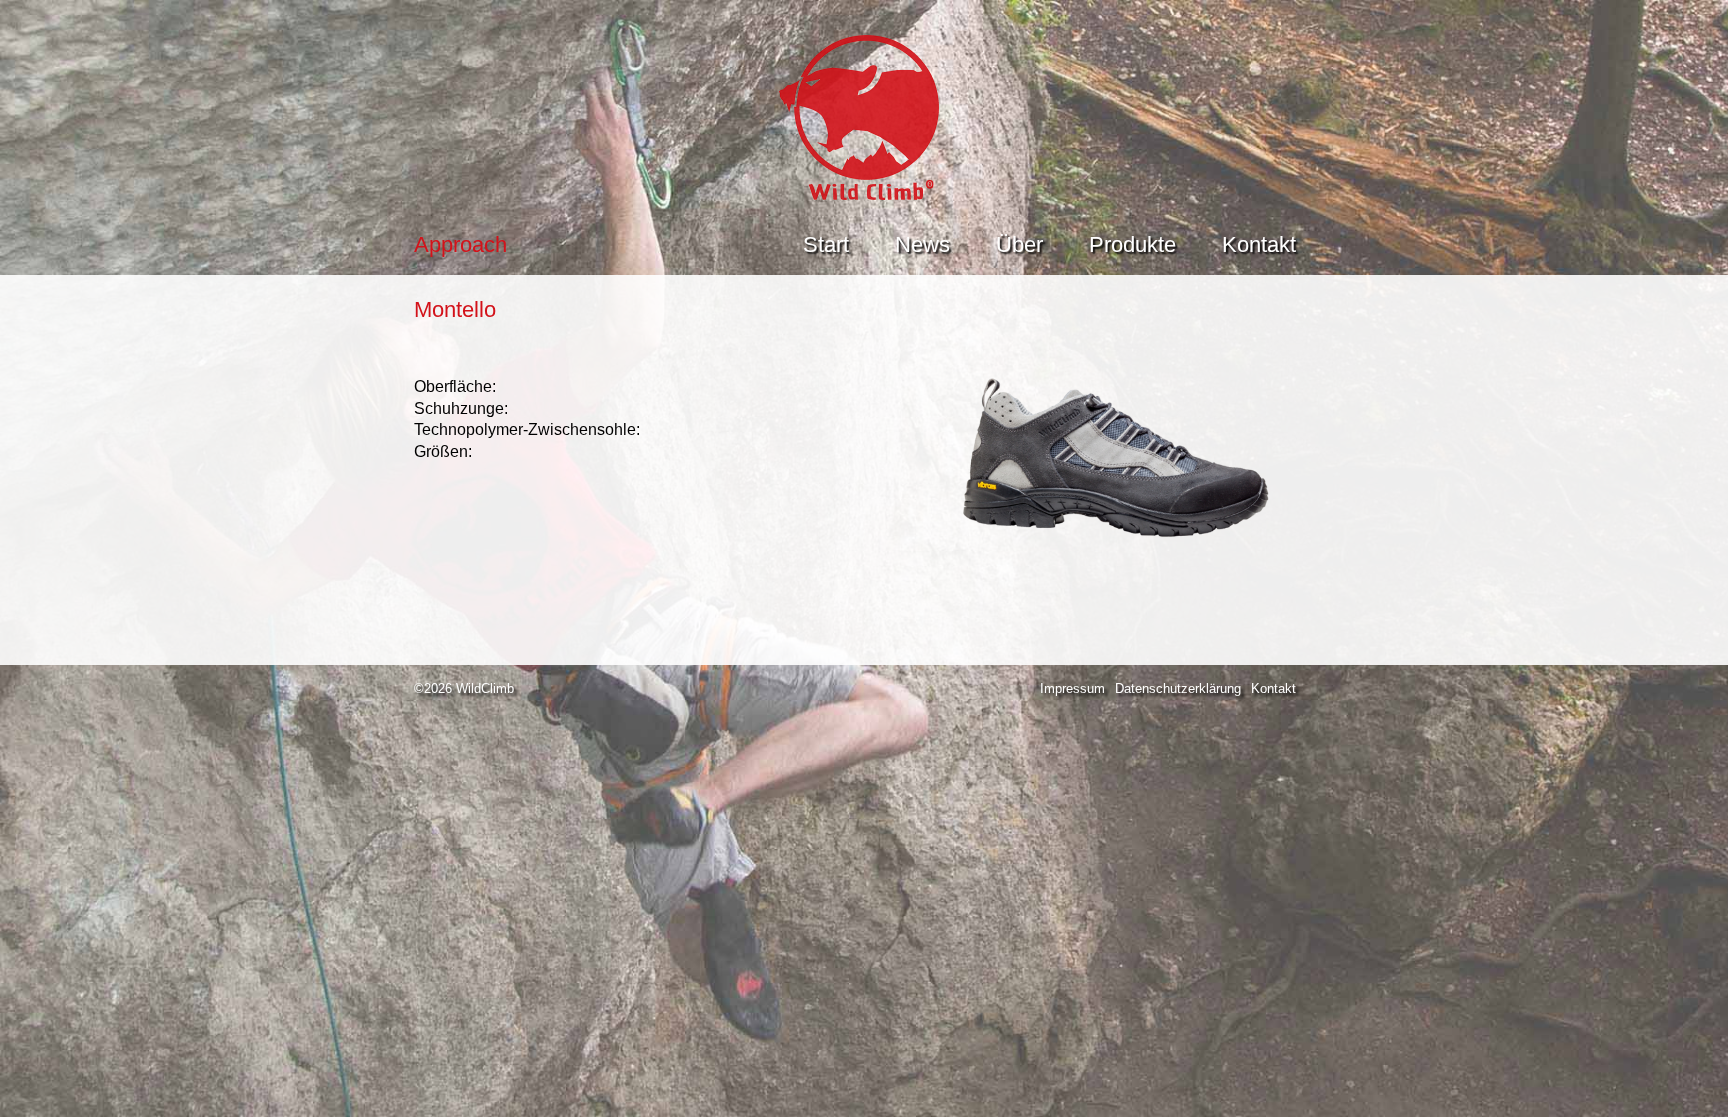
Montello (455, 309)
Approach (460, 244)
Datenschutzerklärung (1178, 688)
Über (1019, 244)
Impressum (1072, 688)
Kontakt (1259, 244)
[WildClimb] (864, 194)
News (922, 244)
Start (826, 244)
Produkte (1132, 244)
